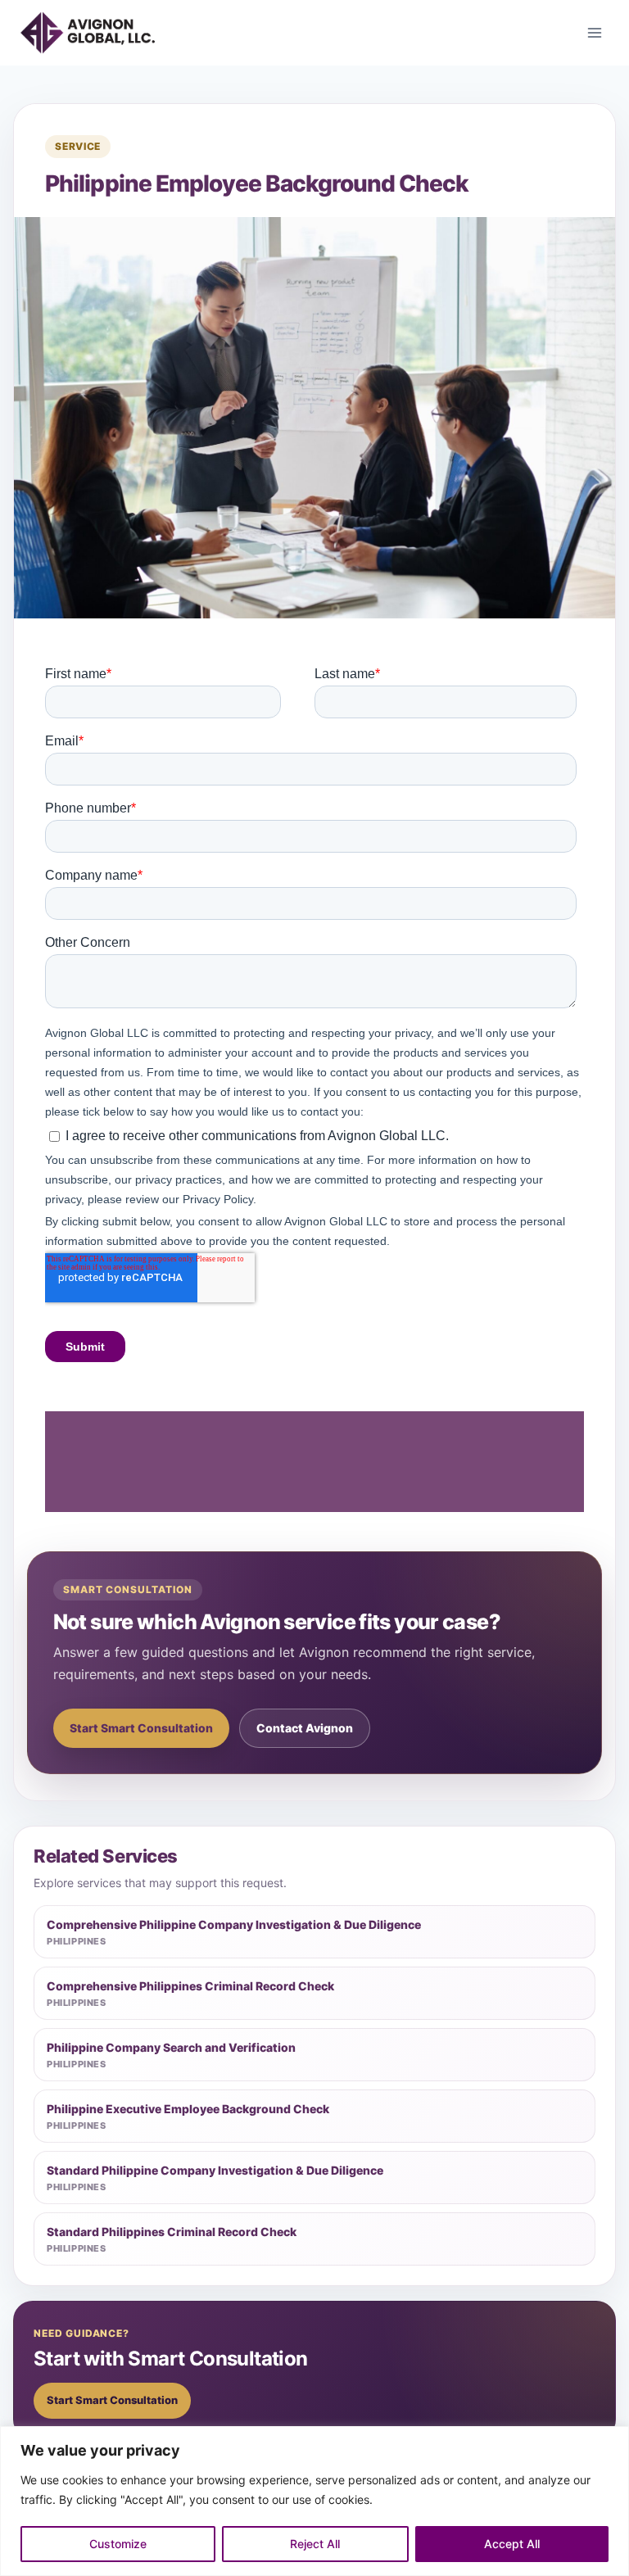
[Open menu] (594, 32)
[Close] (612, 2440)
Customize (118, 2544)
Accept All (512, 2544)
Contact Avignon (305, 1728)
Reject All (315, 2544)
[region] (314, 2501)
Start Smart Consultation (141, 1728)
